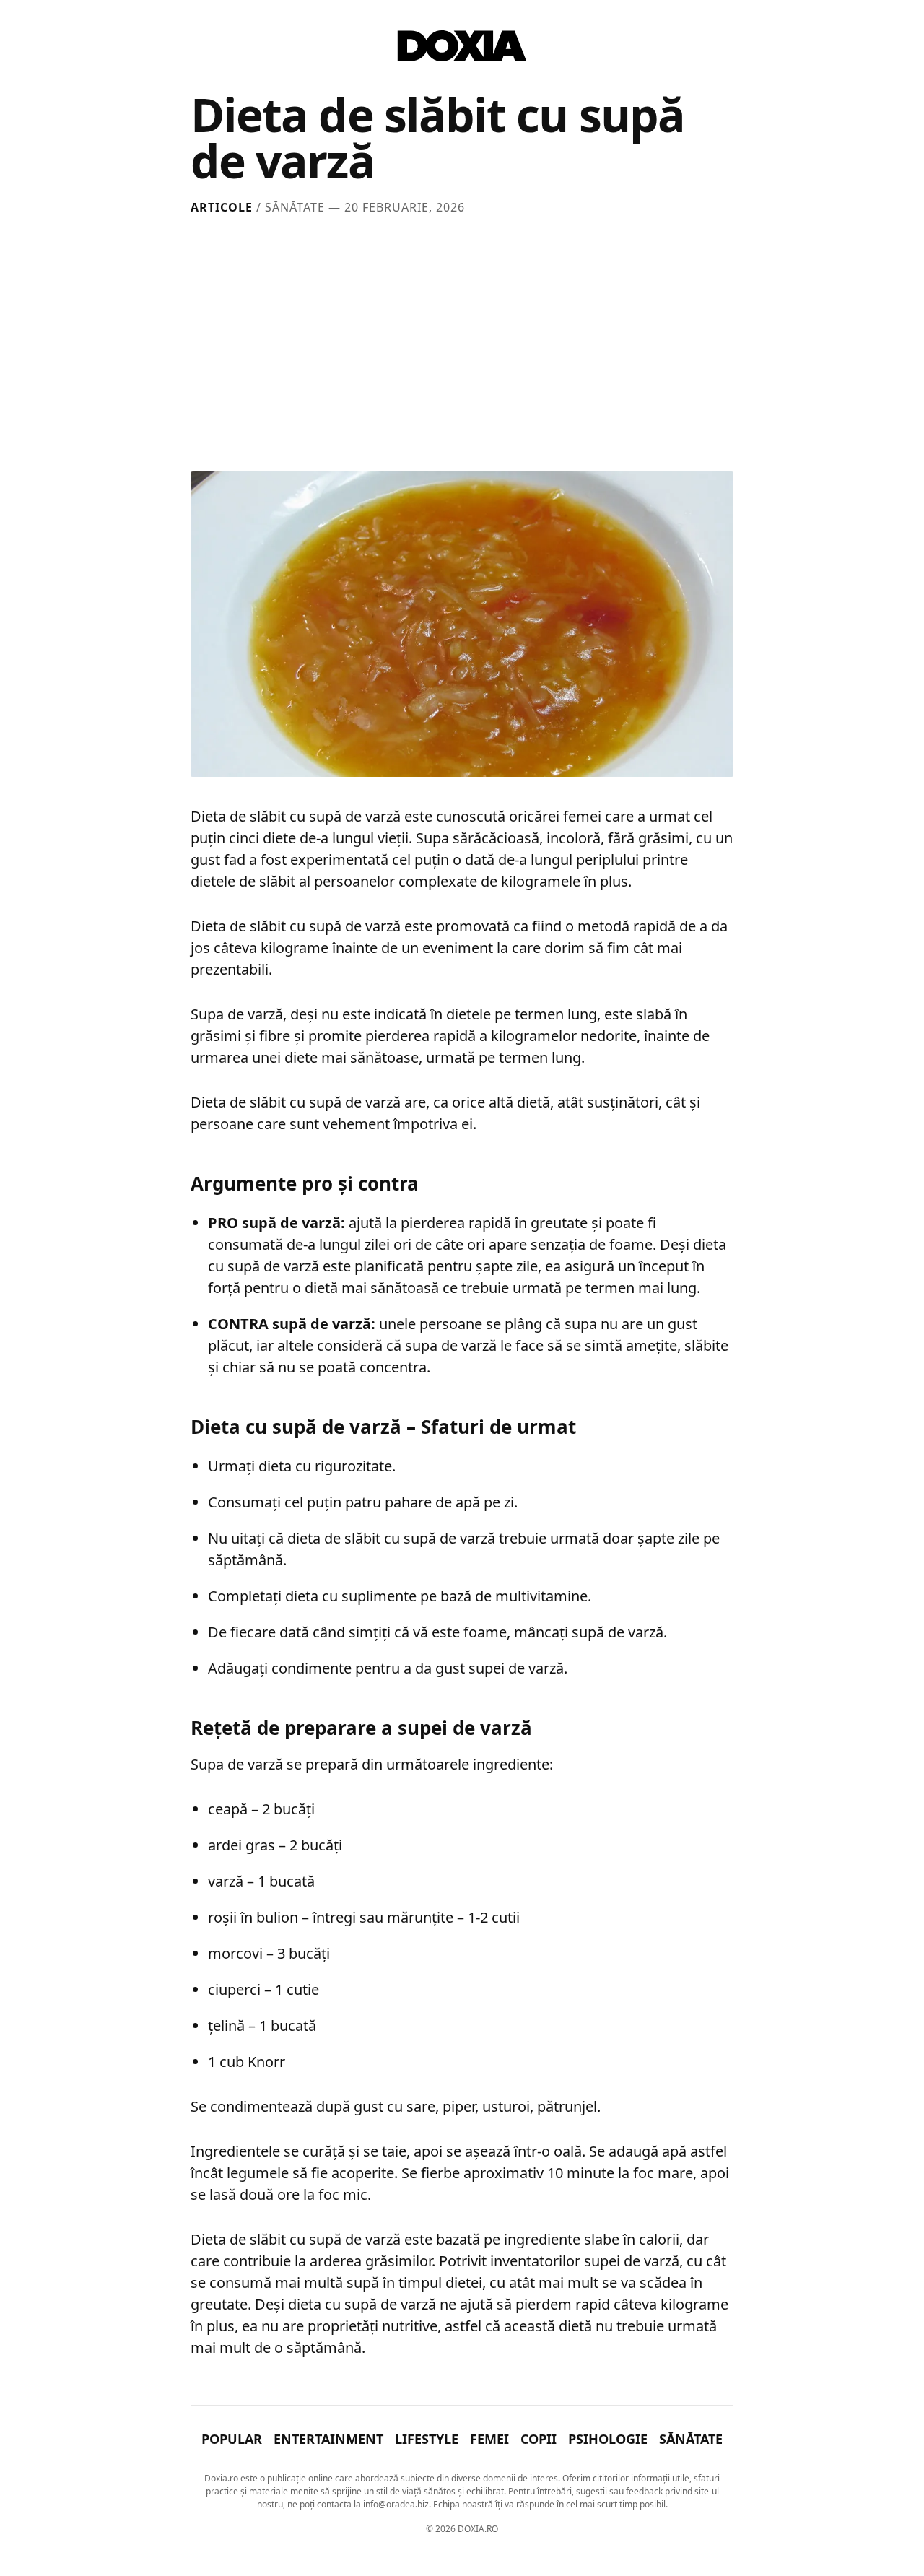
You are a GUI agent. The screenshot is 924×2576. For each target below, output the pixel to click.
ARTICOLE (222, 207)
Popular (232, 2439)
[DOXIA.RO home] (462, 46)
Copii (539, 2439)
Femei (489, 2439)
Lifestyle (427, 2439)
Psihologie (608, 2439)
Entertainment (328, 2439)
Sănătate (691, 2439)
